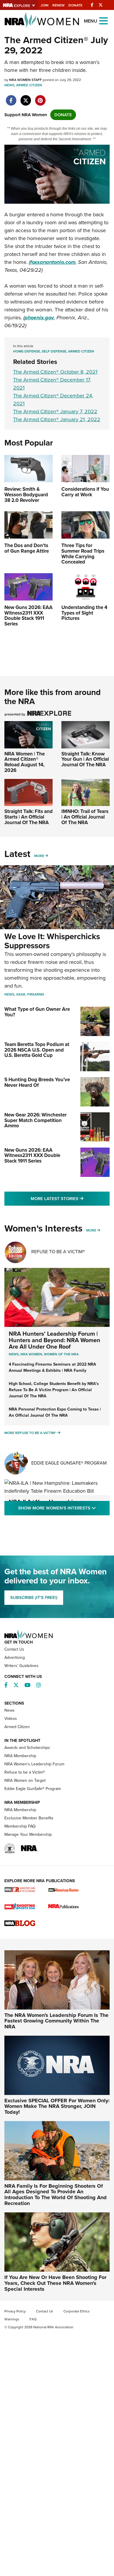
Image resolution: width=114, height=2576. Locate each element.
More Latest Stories (70, 1198)
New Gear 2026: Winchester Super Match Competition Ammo (36, 1120)
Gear (21, 994)
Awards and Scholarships (27, 1748)
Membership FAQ (20, 1826)
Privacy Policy (15, 2311)
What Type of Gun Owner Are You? (37, 1012)
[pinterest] (40, 97)
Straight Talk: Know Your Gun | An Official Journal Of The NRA (85, 759)
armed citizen (81, 351)
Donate (75, 5)
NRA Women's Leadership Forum (34, 1764)
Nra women (31, 1354)
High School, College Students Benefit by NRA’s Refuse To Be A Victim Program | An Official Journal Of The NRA (54, 1390)
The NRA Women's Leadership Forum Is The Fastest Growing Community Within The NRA (56, 2021)
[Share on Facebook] (11, 97)
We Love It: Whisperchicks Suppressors (52, 941)
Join (45, 5)
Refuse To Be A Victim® (58, 1252)
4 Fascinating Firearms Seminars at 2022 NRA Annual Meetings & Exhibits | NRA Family (52, 1367)
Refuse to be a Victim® (25, 1772)
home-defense (27, 351)
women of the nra (61, 1354)
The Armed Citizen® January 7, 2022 (55, 411)
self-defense (54, 351)
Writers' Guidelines (21, 1666)
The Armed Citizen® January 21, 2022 (57, 419)
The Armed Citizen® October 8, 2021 (55, 372)
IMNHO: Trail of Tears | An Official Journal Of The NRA (85, 817)
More (39, 856)
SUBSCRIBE (34, 1597)
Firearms (36, 994)
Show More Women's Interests (64, 1508)
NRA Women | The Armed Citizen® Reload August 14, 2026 (25, 762)
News (9, 85)
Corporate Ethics (77, 2311)
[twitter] (26, 97)
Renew (58, 5)
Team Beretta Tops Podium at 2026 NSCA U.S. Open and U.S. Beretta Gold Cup (37, 1050)
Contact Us (14, 1649)
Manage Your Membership (28, 1834)
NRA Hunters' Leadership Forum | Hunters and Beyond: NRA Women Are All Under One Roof (55, 1340)
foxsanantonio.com (53, 262)
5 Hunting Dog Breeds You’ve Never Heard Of (37, 1082)
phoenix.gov (39, 318)
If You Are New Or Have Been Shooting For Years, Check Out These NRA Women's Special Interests (55, 2283)
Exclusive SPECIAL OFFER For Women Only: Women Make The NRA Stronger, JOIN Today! (57, 2106)
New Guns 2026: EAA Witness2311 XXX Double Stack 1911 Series (32, 1155)
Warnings (12, 2319)
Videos (11, 1719)
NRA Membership (20, 1756)
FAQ (33, 2319)
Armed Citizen (29, 85)
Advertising (15, 1658)
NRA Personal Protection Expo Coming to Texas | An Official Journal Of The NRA (55, 1412)
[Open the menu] (103, 20)
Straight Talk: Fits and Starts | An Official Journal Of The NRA (28, 817)
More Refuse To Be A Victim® (30, 1433)
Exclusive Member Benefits (29, 1818)
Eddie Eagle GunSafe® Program (69, 1463)
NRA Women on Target (25, 1780)
